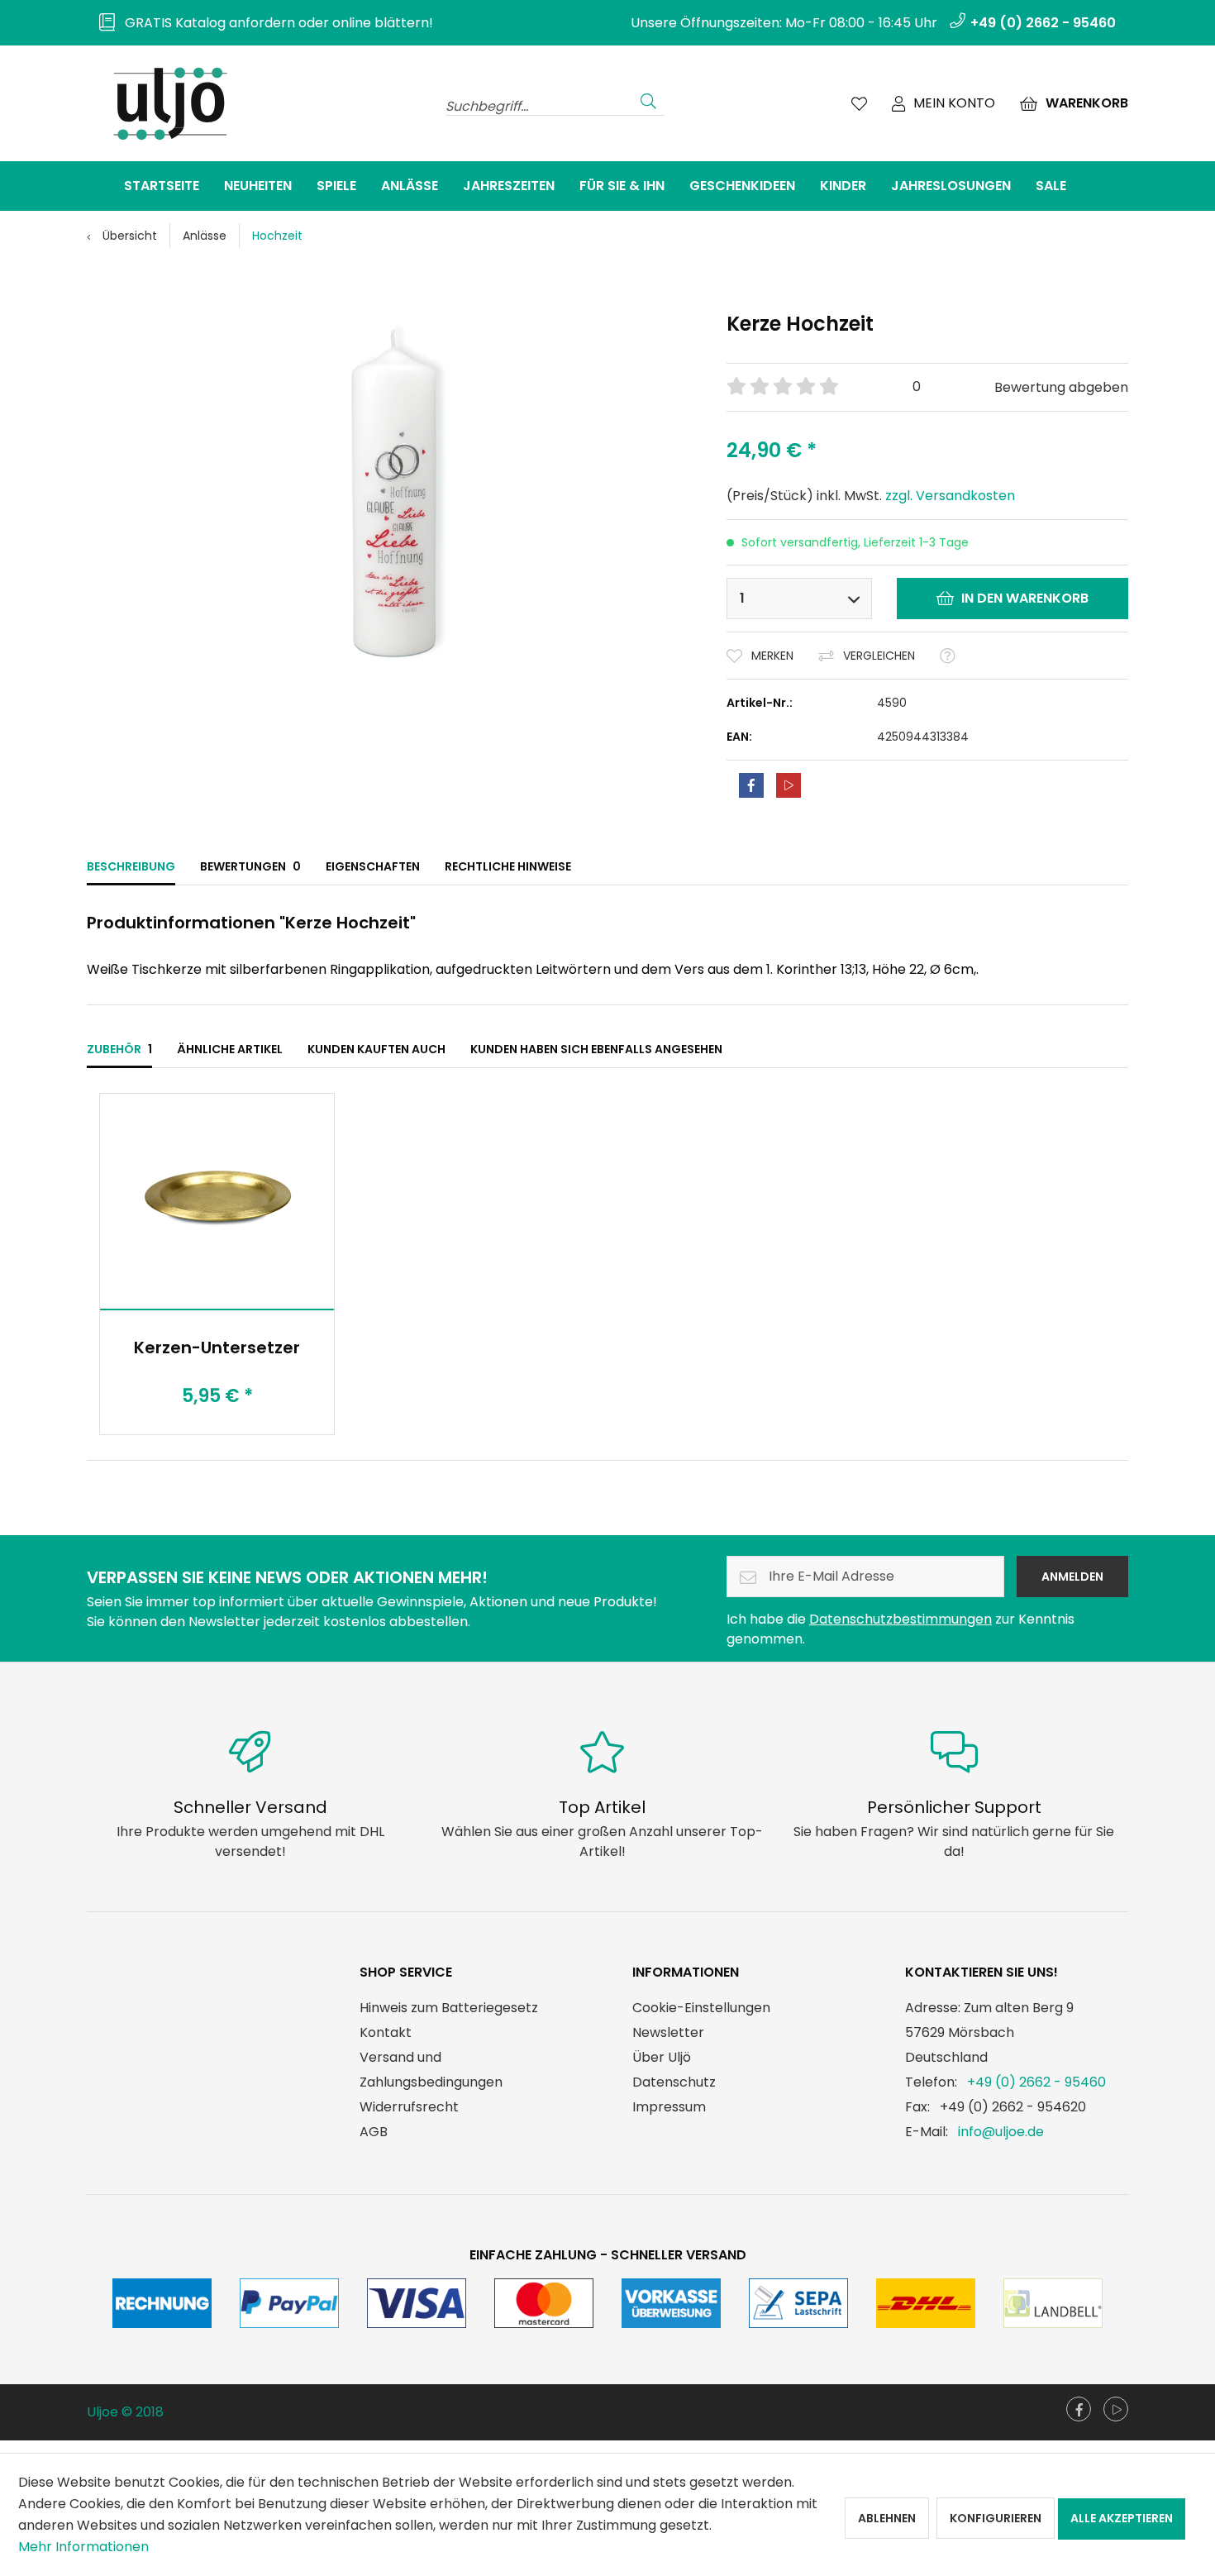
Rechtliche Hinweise (508, 866)
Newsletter (668, 2032)
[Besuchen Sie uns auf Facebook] (1079, 2409)
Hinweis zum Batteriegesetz (449, 2008)
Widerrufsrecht (409, 2107)
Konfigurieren (996, 2518)
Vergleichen (879, 656)
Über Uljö (662, 2057)
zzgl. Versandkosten (950, 496)
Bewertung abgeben (1061, 387)
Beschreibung (131, 866)
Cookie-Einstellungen (701, 2008)
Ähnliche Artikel (230, 1049)
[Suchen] (648, 99)
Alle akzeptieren (1122, 2518)
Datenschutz (674, 2082)
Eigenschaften (373, 866)
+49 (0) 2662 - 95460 (1036, 2082)
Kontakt (386, 2032)
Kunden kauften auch (376, 1049)
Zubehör (119, 1049)
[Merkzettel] (859, 103)
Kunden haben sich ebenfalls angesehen (596, 1049)
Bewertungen (250, 866)
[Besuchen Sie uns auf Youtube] (1116, 2409)
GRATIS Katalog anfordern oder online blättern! (274, 23)
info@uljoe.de (1001, 2132)
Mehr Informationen (83, 2547)
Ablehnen (887, 2518)
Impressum (669, 2107)
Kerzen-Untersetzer (217, 1348)
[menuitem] (260, 23)
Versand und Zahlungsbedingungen (431, 2070)
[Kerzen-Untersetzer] (217, 1201)
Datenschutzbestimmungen (901, 1619)
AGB (374, 2132)
